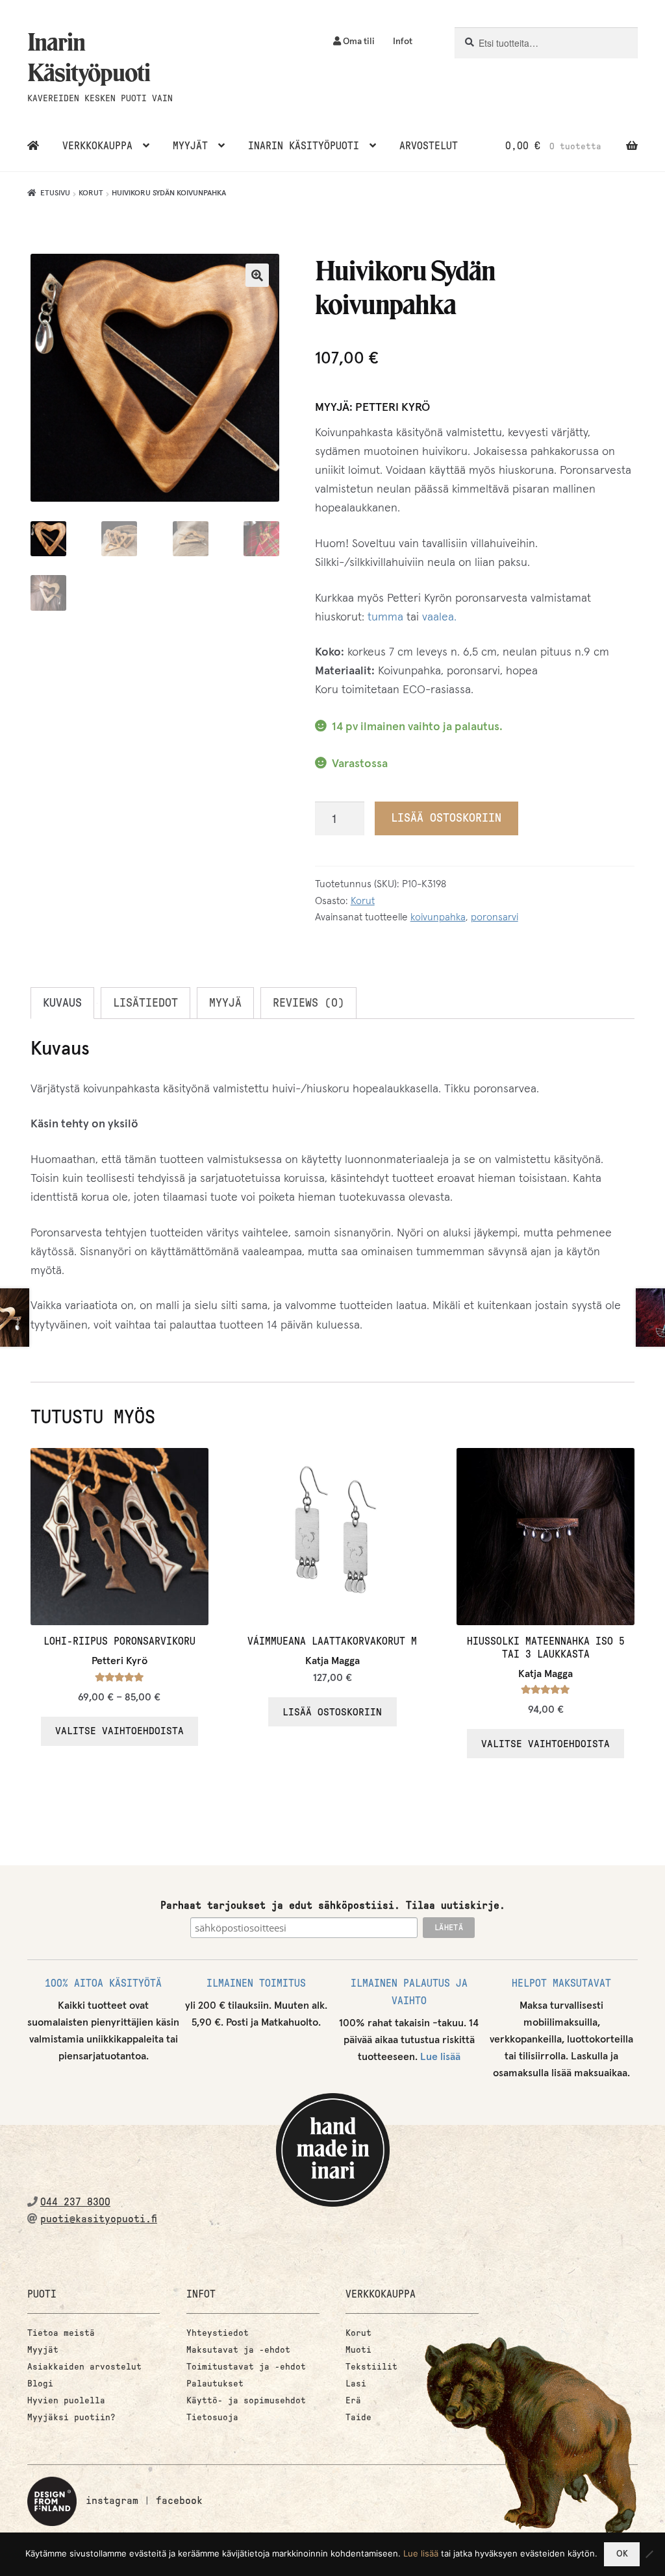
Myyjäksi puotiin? (71, 2417)
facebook (179, 2500)
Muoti (358, 2350)
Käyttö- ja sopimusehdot (246, 2400)
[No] (649, 2554)
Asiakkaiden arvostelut (84, 2367)
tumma (385, 617)
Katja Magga (332, 1661)
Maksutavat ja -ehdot (238, 2350)
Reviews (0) (308, 1003)
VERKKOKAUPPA (97, 146)
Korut (91, 193)
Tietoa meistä (61, 2333)
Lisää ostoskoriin (446, 818)
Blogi (40, 2384)
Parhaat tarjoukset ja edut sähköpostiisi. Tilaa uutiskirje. (333, 1905)
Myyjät (43, 2350)
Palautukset (215, 2384)
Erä (353, 2400)
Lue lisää (440, 2057)
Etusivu (55, 193)
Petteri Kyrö (393, 408)
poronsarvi (495, 917)
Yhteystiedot (218, 2333)
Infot (403, 42)
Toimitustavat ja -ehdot (246, 2367)
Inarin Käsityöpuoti (89, 57)
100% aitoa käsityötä (103, 1983)
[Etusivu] (33, 146)
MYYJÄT (190, 146)
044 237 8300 (75, 2202)
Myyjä (225, 1003)
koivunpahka (438, 917)
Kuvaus (62, 1003)
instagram (112, 2500)
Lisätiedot (145, 1003)
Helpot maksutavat (561, 1983)
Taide (358, 2417)
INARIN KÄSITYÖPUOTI (304, 146)
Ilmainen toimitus (256, 1983)
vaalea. (439, 617)
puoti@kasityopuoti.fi (99, 2219)
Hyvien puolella (66, 2400)
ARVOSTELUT (429, 146)
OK (622, 2554)
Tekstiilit (371, 2367)
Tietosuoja (212, 2417)
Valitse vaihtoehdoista (119, 1731)
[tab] (62, 1003)
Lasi (356, 2384)
